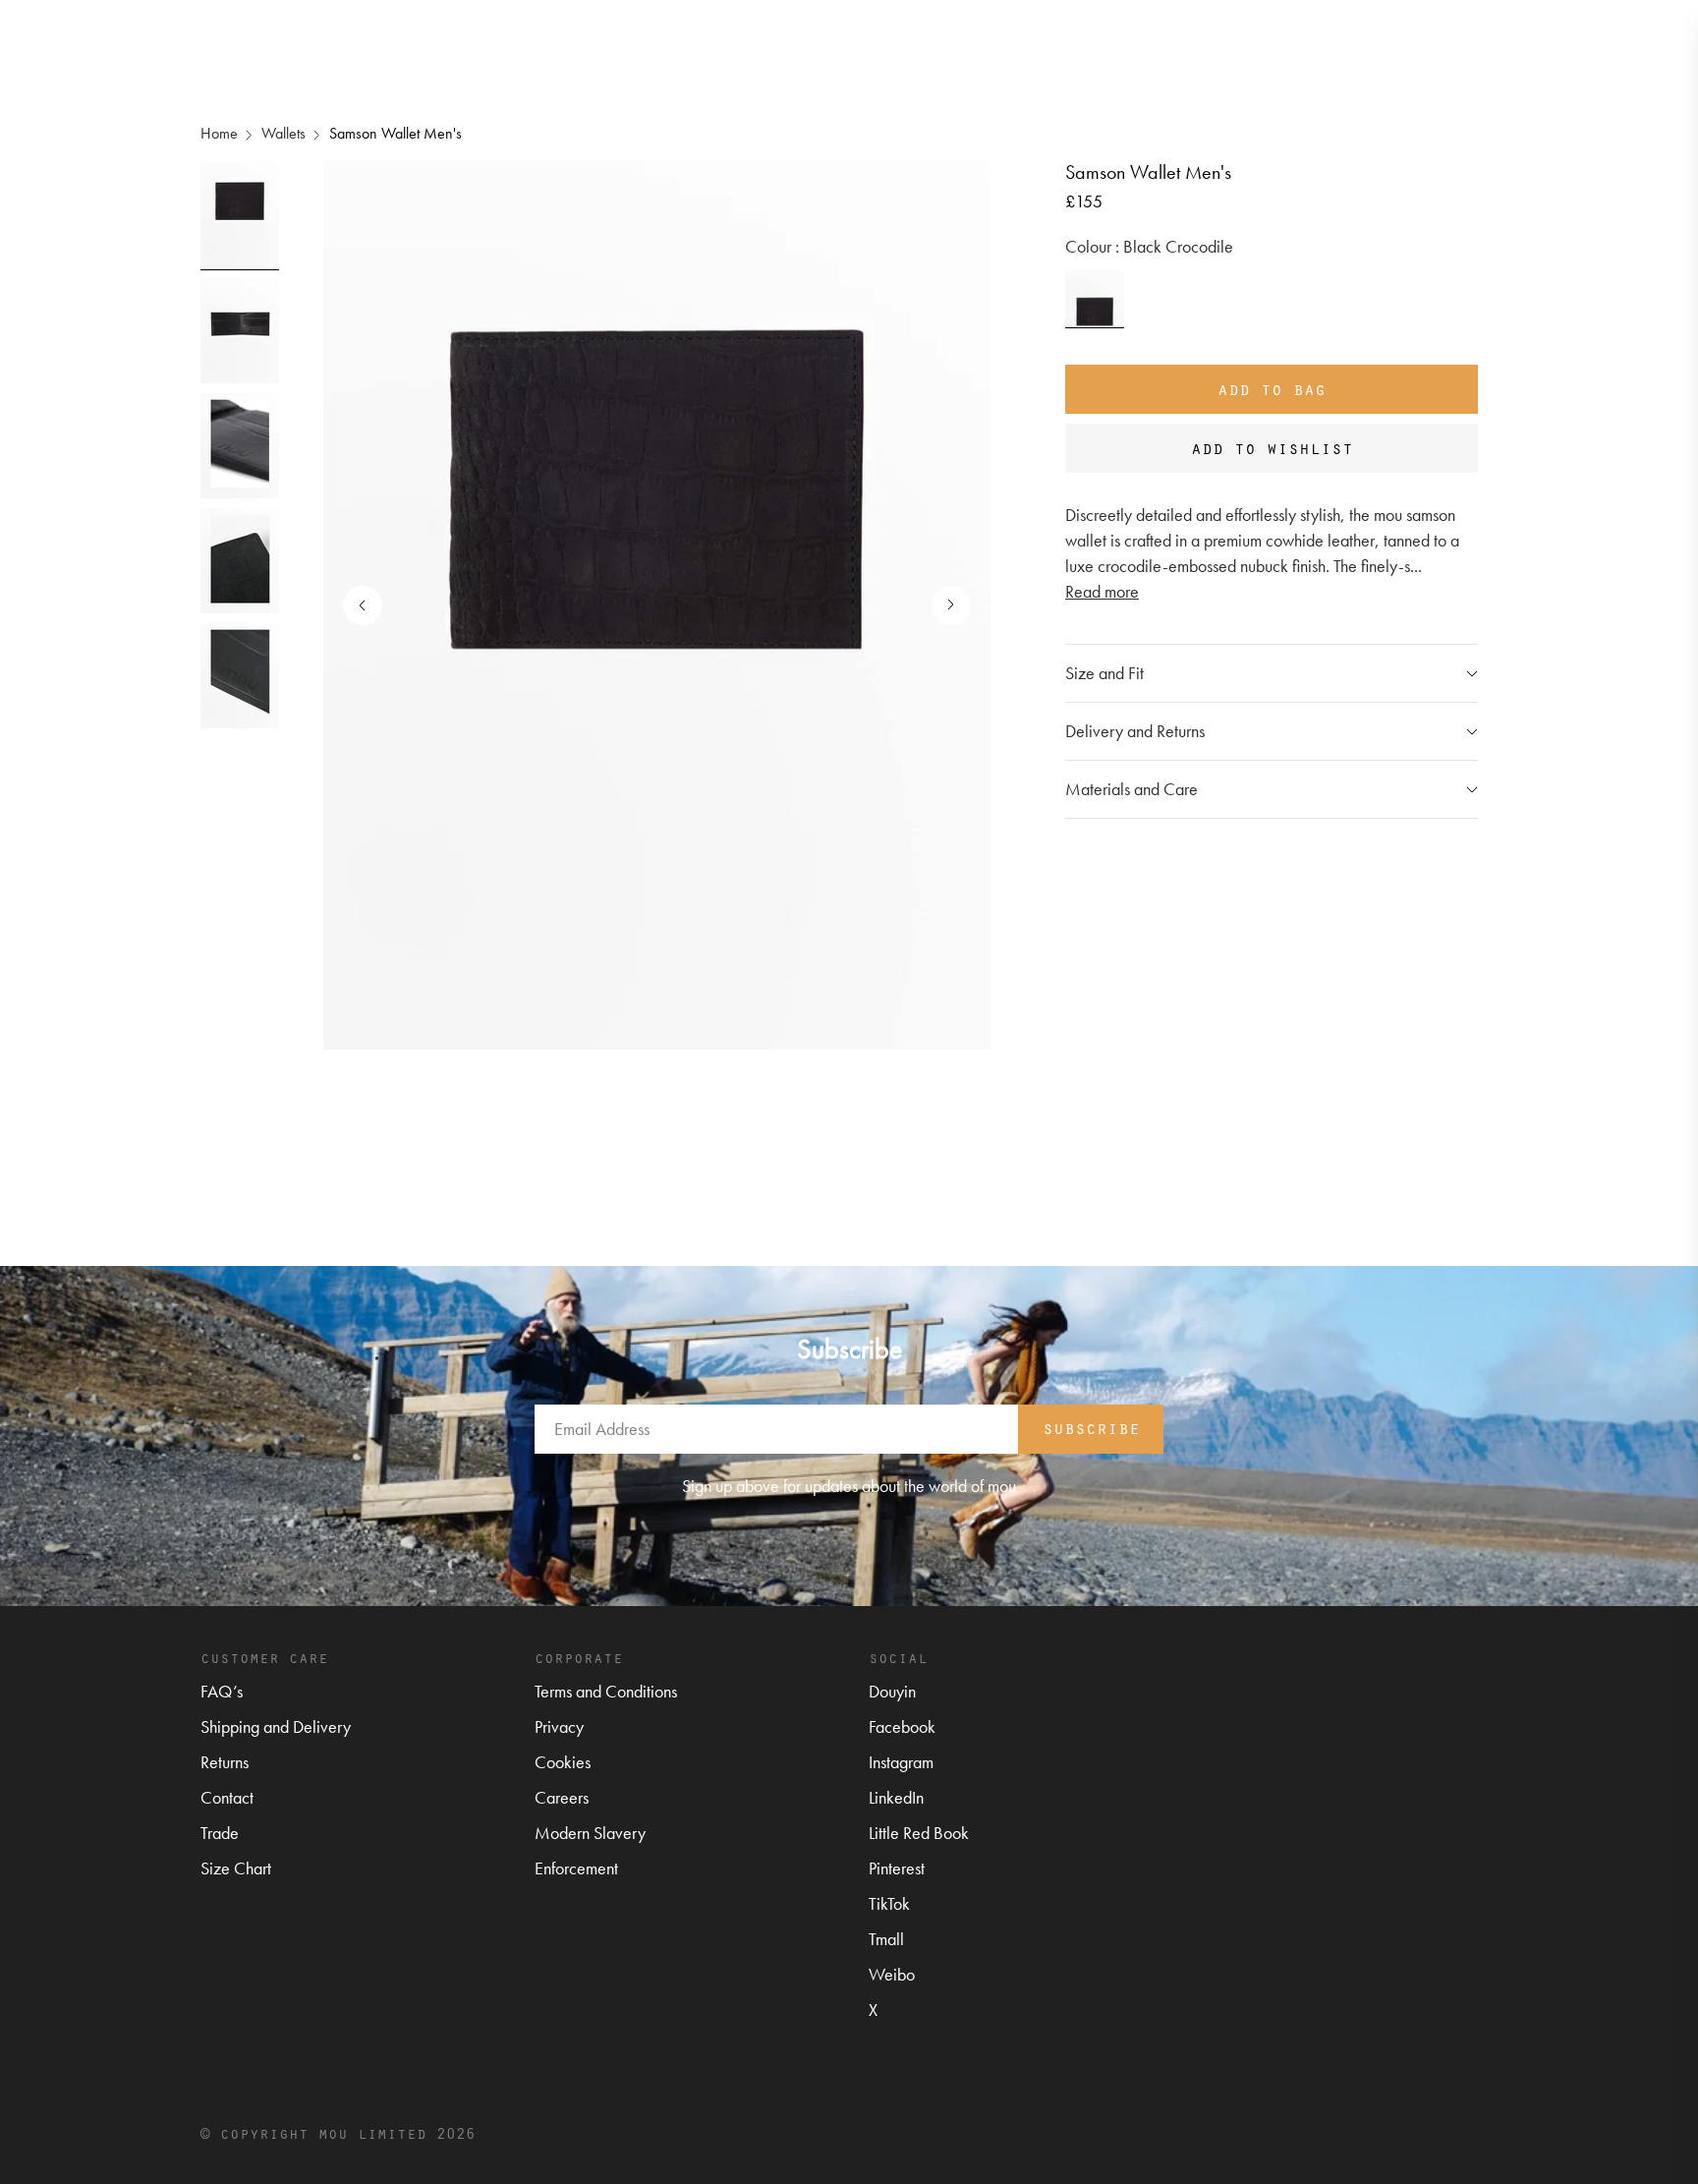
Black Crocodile (1095, 299)
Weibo (892, 1974)
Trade (220, 1833)
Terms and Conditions (606, 1691)
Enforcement (576, 1868)
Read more (1102, 591)
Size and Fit (1104, 673)
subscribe (1091, 1427)
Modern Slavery (590, 1833)
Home (219, 133)
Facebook (902, 1726)
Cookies (563, 1762)
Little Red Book (919, 1833)
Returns (225, 1762)
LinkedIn (896, 1797)
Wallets (283, 133)
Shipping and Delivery (276, 1726)
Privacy (559, 1726)
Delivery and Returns (1135, 731)
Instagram (901, 1762)
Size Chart (236, 1868)
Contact (227, 1797)
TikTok (889, 1903)
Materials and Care (1132, 789)
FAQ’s (222, 1691)
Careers (562, 1797)
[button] (941, 605)
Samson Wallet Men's (396, 133)
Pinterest (897, 1868)
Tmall (886, 1939)
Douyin (892, 1691)
